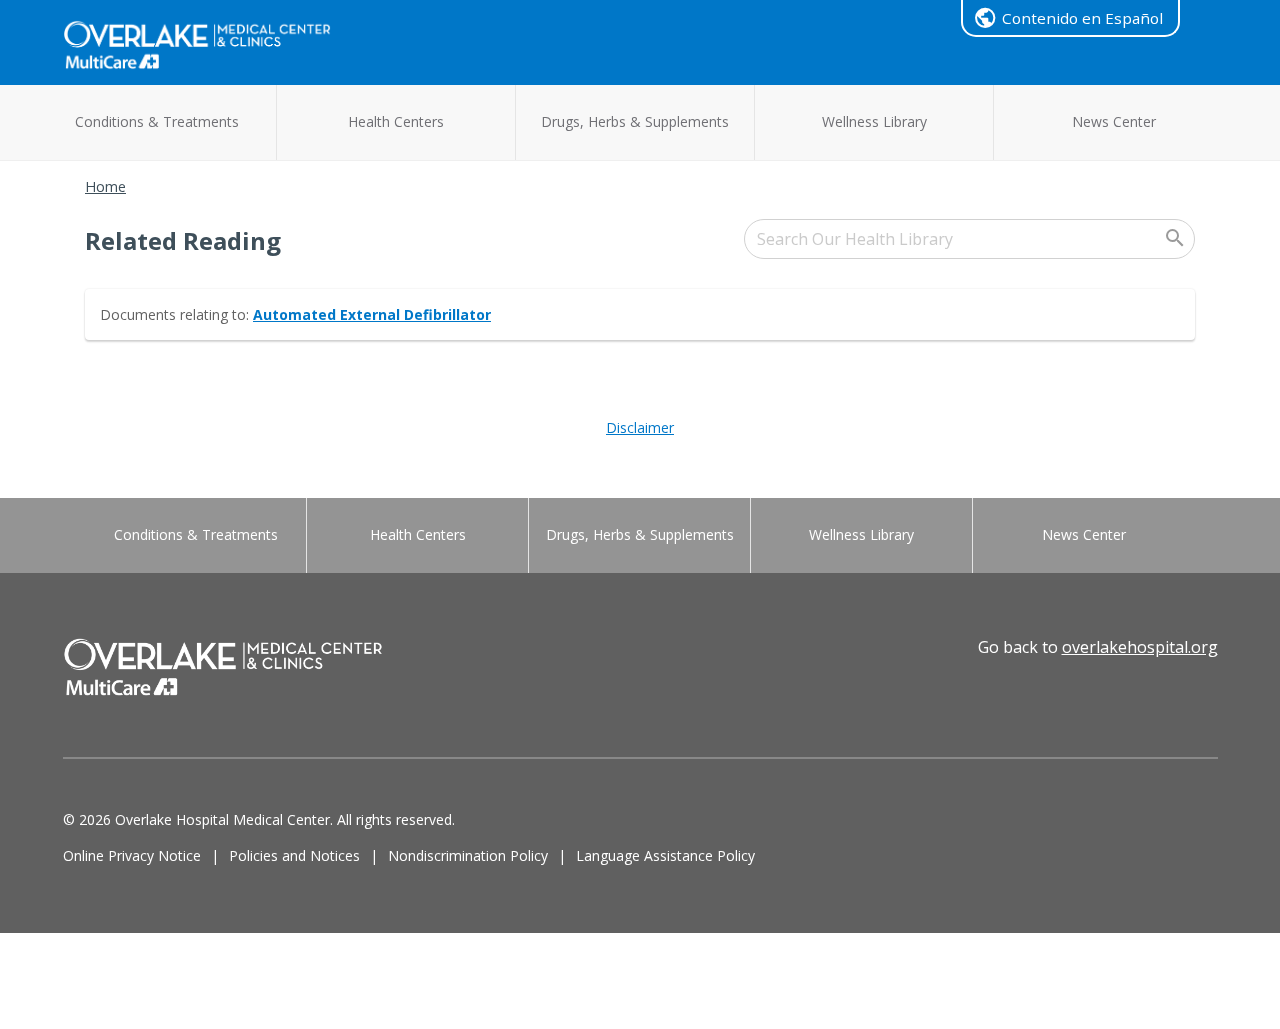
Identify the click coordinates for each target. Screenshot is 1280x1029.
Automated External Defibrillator (372, 314)
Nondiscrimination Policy (468, 855)
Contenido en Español (1082, 18)
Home (105, 186)
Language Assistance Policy (665, 855)
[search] (969, 239)
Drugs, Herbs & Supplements (635, 121)
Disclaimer (640, 427)
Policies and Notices (294, 855)
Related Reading (183, 240)
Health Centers (396, 121)
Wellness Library (874, 121)
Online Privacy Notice (132, 855)
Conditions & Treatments (157, 121)
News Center (1114, 121)
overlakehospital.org (1140, 647)
